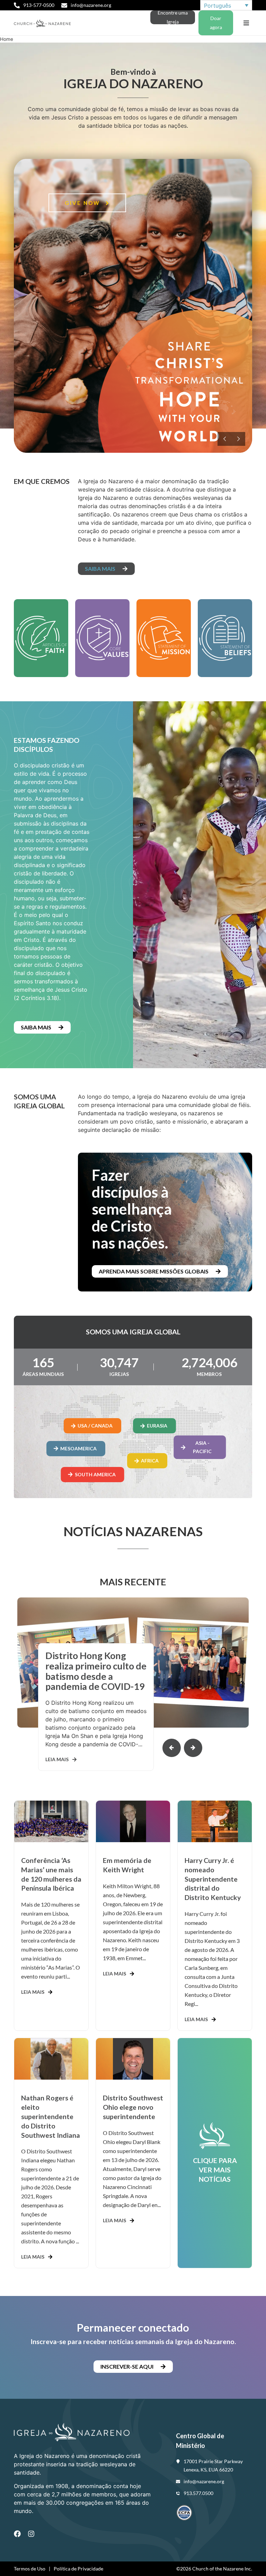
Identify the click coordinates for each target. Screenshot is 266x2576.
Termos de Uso (30, 2569)
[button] (246, 23)
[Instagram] (31, 2534)
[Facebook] (17, 2534)
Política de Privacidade (78, 2569)
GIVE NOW (83, 203)
